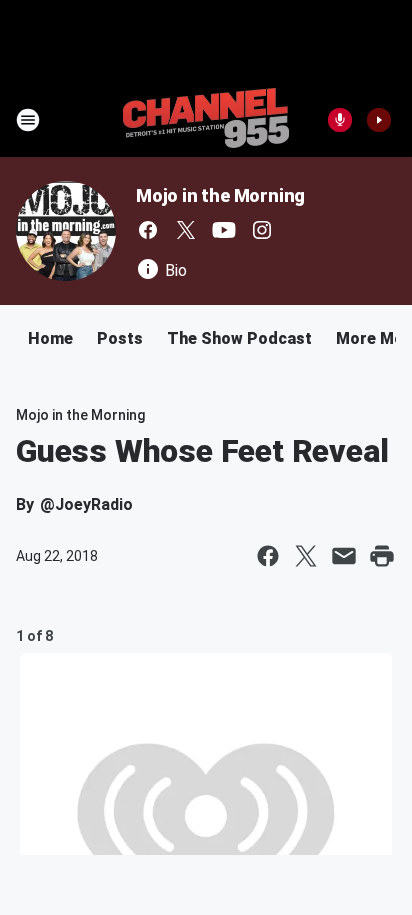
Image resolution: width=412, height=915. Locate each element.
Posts (120, 338)
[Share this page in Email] (344, 556)
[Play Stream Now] (379, 120)
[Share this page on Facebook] (268, 556)
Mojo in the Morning (220, 195)
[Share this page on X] (306, 556)
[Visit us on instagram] (262, 230)
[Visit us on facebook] (148, 230)
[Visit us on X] (186, 230)
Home (50, 338)
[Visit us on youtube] (224, 230)
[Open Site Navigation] (28, 120)
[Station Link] (206, 120)
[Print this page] (382, 556)
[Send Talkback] (340, 120)
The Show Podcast (239, 338)
